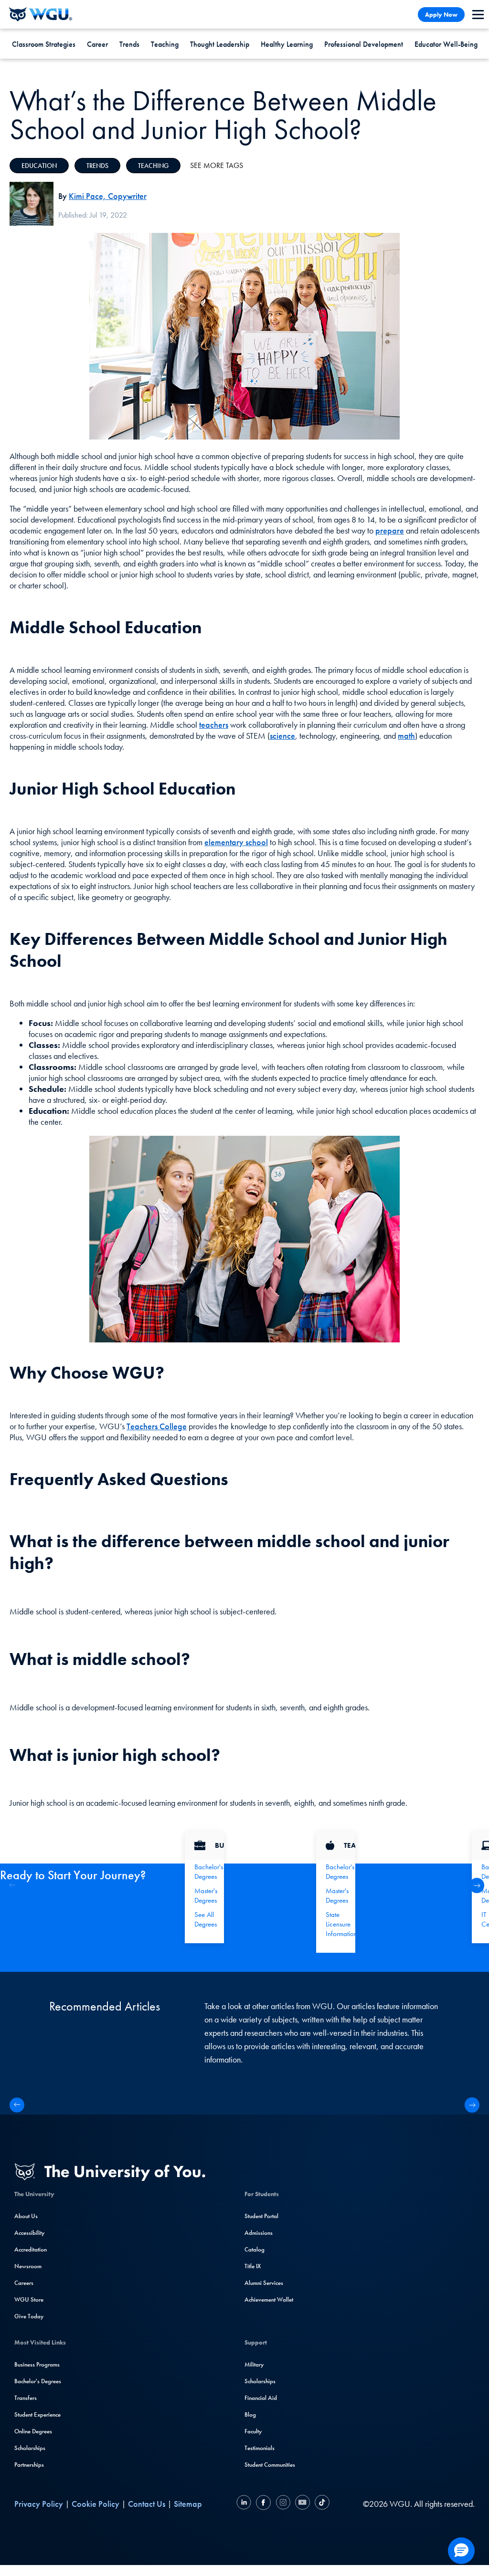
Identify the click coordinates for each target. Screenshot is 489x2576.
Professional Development (364, 44)
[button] (477, 1885)
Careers (24, 2283)
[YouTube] (303, 2504)
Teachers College (157, 1426)
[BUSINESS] (204, 1845)
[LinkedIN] (245, 2504)
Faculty (253, 2431)
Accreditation (31, 2249)
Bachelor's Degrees (38, 2381)
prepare (390, 530)
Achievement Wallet (269, 2299)
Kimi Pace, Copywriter (108, 196)
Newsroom (28, 2266)
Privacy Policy (39, 2504)
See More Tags (217, 165)
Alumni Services (264, 2283)
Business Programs (37, 2364)
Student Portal (261, 2216)
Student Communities (270, 2465)
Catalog (255, 2249)
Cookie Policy (96, 2504)
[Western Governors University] (41, 14)
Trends (129, 44)
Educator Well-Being (446, 44)
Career (97, 44)
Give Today (29, 2316)
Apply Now (441, 15)
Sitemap (188, 2504)
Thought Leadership (220, 44)
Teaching (165, 44)
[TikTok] (321, 2504)
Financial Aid (261, 2398)
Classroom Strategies (44, 44)
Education (39, 166)
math (406, 736)
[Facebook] (263, 2504)
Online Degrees (33, 2431)
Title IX (253, 2266)
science (282, 736)
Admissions (259, 2233)
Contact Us (147, 2504)
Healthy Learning (287, 44)
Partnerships (29, 2465)
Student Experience (37, 2414)
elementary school (236, 842)
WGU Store (29, 2299)
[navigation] (478, 15)
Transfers (26, 2398)
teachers (214, 725)
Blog (250, 2414)
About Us (26, 2216)
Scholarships (30, 2448)
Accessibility (29, 2233)
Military (254, 2364)
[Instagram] (283, 2504)
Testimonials (260, 2448)
